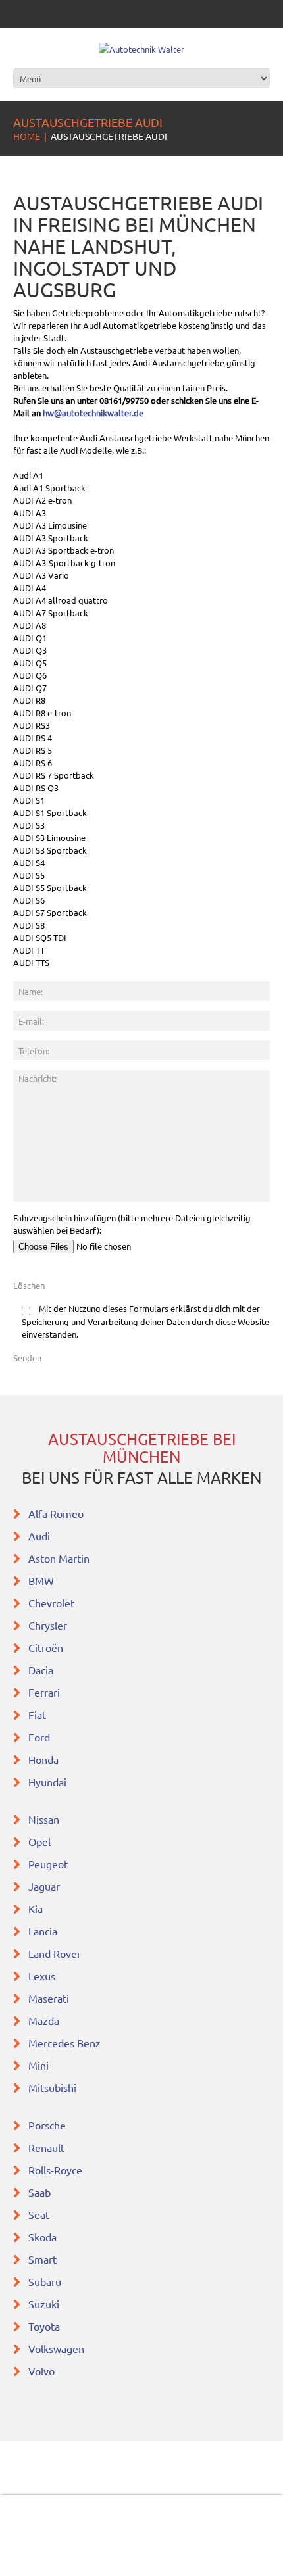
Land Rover (55, 1953)
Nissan (44, 1819)
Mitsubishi (52, 2087)
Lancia (43, 1931)
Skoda (42, 2237)
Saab (39, 2192)
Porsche (47, 2125)
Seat (39, 2214)
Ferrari (44, 1692)
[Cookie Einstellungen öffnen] (24, 2559)
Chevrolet (51, 1603)
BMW (41, 1580)
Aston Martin (59, 1558)
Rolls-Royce (55, 2170)
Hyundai (47, 1782)
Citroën (46, 1647)
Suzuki (44, 2304)
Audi (39, 1536)
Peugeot (48, 1864)
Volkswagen (56, 2348)
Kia (36, 1908)
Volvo (41, 2371)
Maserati (49, 1998)
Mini (39, 2065)
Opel (39, 1841)
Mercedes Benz (64, 2043)
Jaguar (44, 1886)
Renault (46, 2147)
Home (27, 136)
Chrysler (48, 1625)
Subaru (45, 2281)
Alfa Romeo (56, 1513)
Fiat (37, 1714)
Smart (42, 2259)
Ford (39, 1737)
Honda (43, 1759)
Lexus (42, 1976)
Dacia (41, 1670)
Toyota (44, 2326)
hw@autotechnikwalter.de (93, 413)
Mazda (44, 2020)
